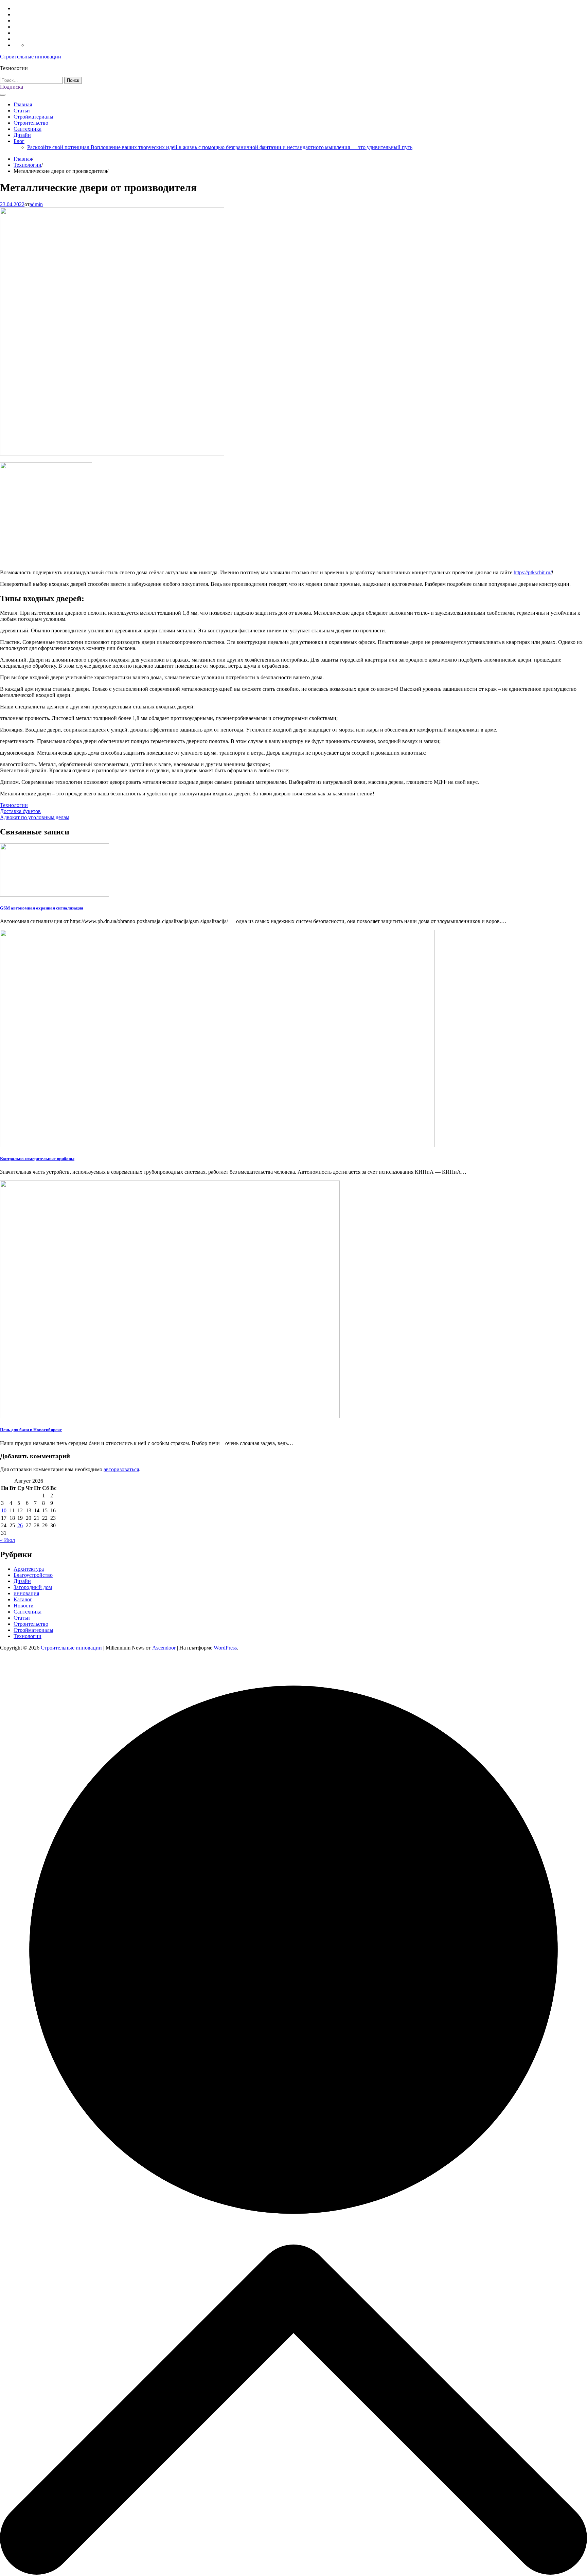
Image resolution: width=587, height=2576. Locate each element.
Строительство (31, 123)
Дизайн (22, 135)
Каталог (23, 1599)
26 (20, 1525)
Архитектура (29, 1569)
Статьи (22, 111)
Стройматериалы (33, 117)
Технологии (14, 805)
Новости (24, 1606)
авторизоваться (121, 1469)
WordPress (225, 1648)
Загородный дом (33, 1587)
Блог (19, 141)
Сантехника (28, 129)
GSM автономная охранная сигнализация (42, 908)
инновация (26, 1593)
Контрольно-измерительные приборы (37, 1159)
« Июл (7, 1540)
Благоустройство (33, 1575)
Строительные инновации (31, 57)
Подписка (12, 87)
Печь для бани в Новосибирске (31, 1430)
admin (36, 204)
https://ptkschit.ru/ (533, 572)
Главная (23, 104)
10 (4, 1510)
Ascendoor (164, 1648)
